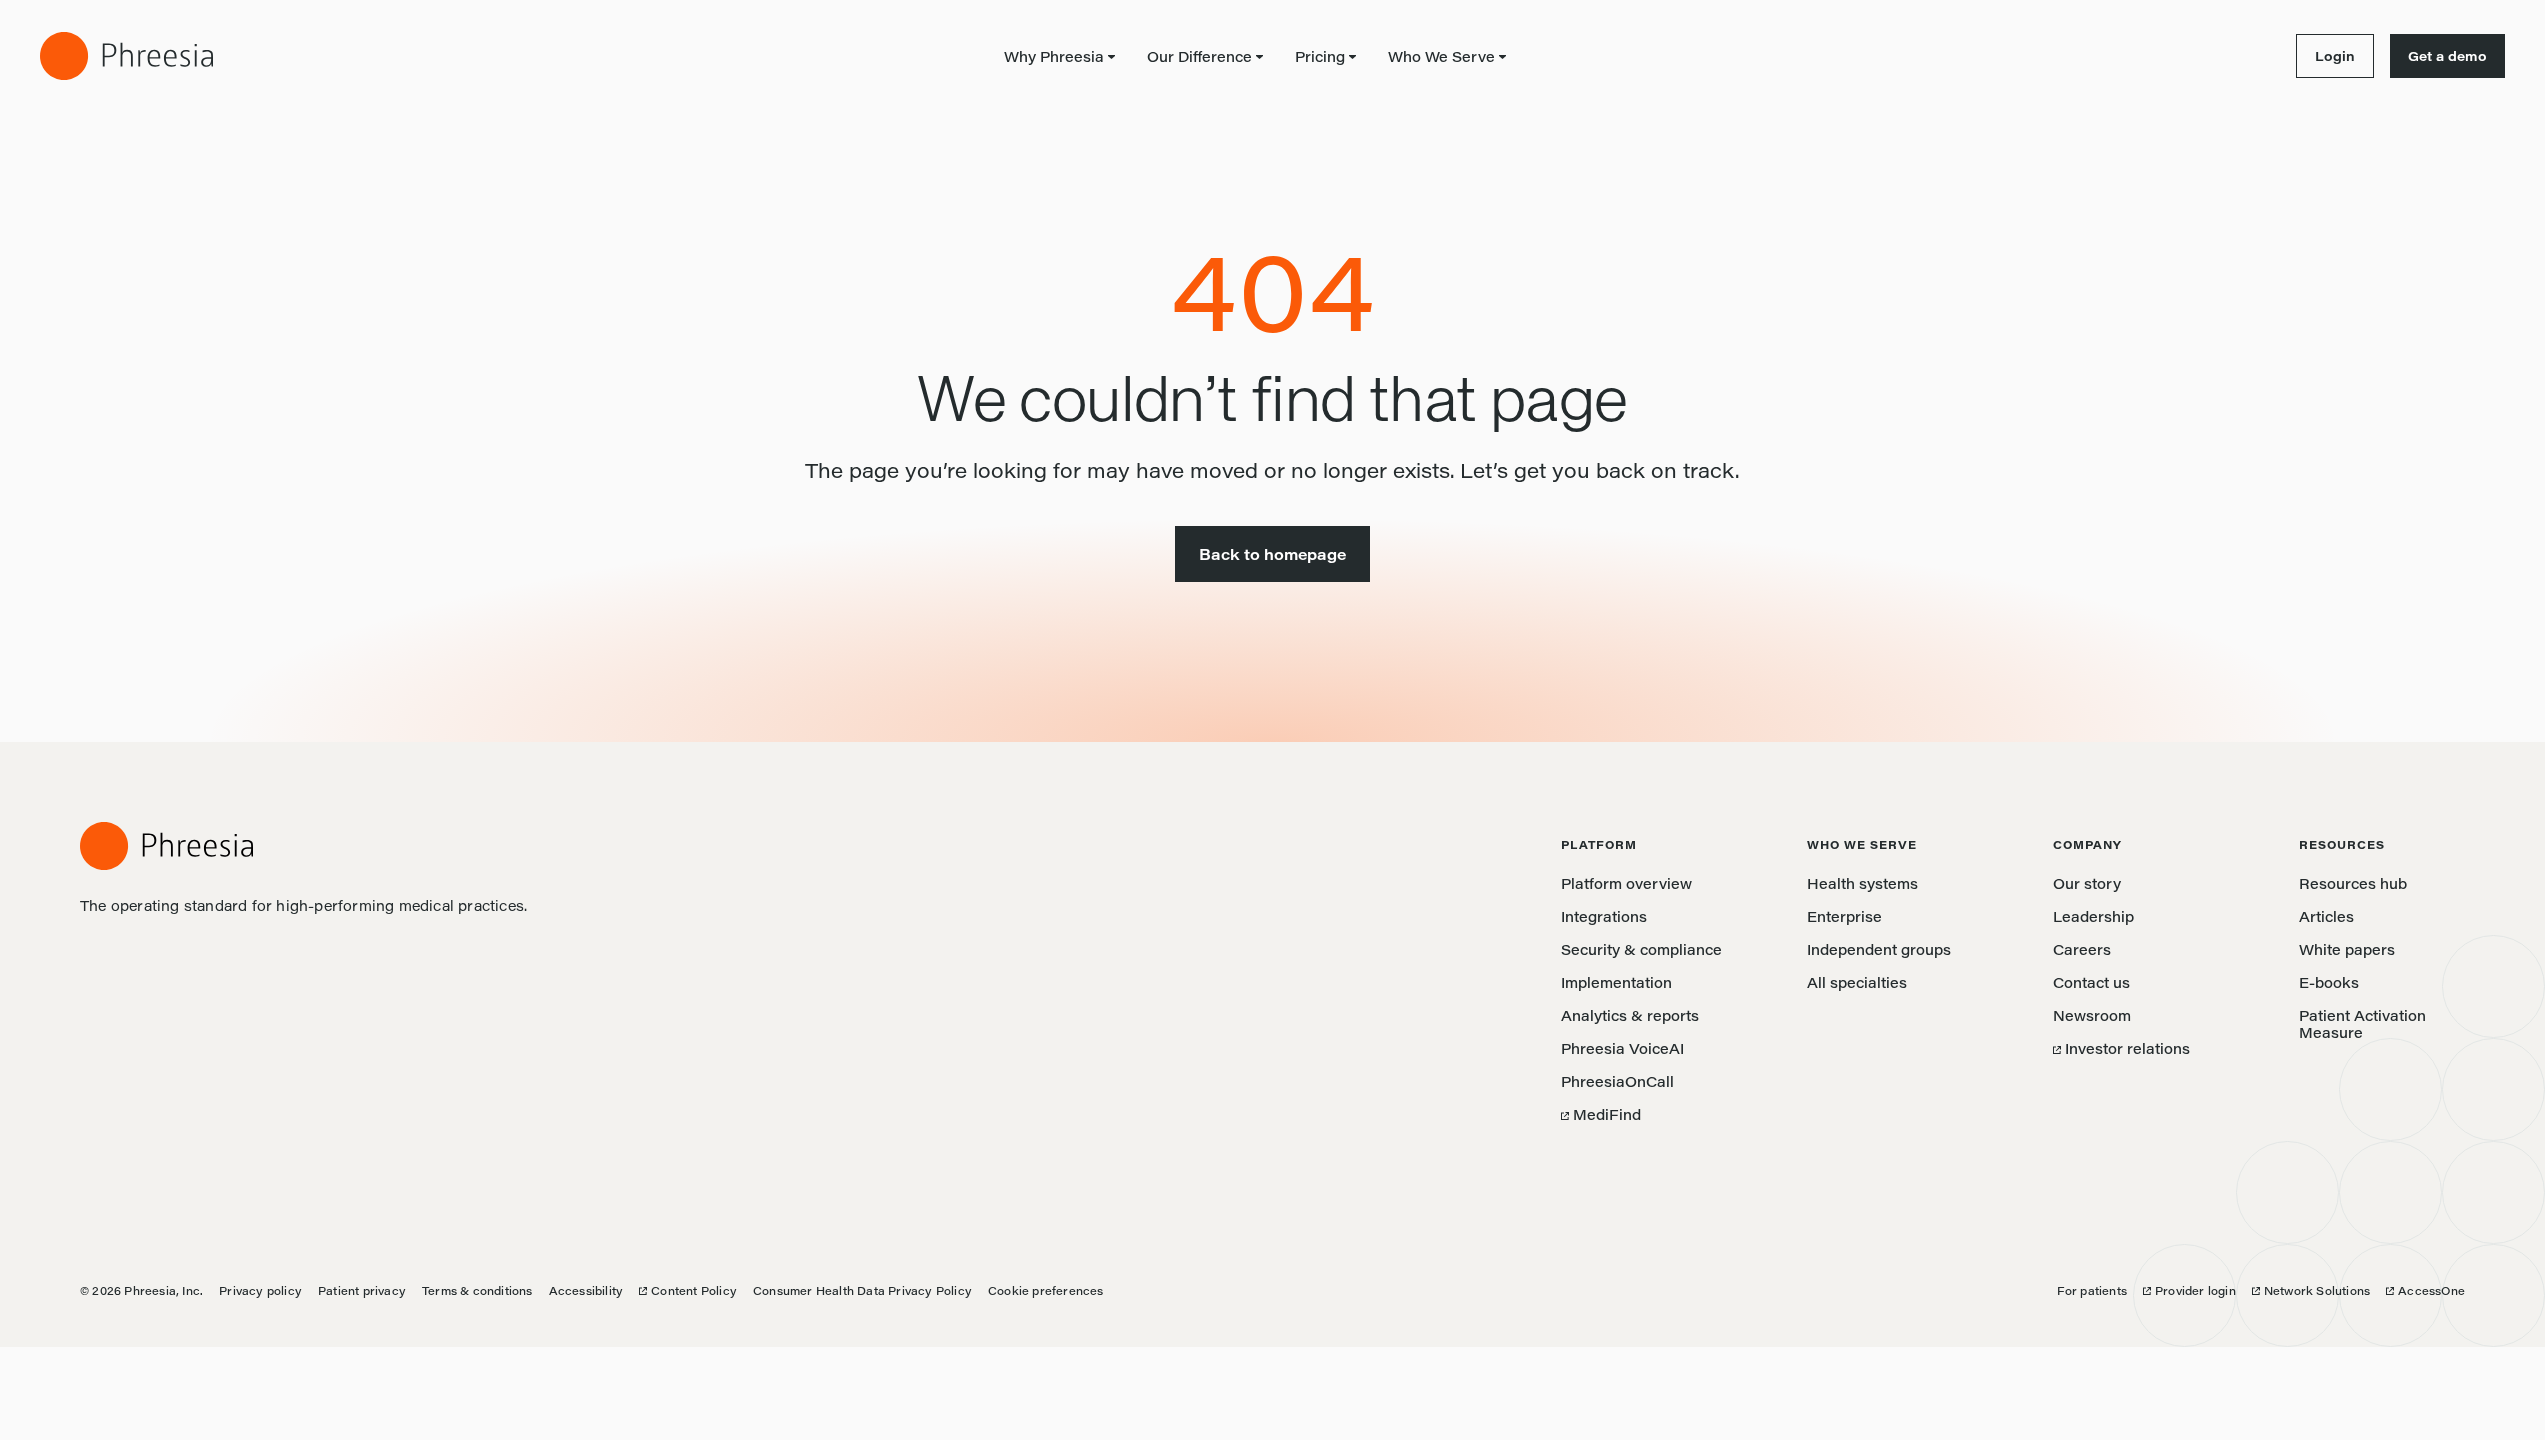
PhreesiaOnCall (1617, 1081)
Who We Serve (1441, 56)
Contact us (2091, 982)
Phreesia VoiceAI (1622, 1048)
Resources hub (2353, 883)
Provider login (2189, 1290)
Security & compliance (1641, 949)
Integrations (1604, 916)
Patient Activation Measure (2362, 1024)
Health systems (1862, 883)
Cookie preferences (1046, 1290)
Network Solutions (2311, 1290)
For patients (2092, 1290)
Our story (2087, 883)
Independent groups (1879, 949)
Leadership (2093, 916)
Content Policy (688, 1290)
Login (2325, 55)
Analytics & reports (1630, 1015)
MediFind (1601, 1114)
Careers (2082, 949)
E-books (2329, 982)
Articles (2326, 916)
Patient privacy (362, 1290)
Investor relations (2121, 1048)
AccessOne (2425, 1290)
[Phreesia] (126, 56)
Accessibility (586, 1290)
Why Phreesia (1054, 56)
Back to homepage (1272, 554)
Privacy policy (260, 1290)
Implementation (1616, 982)
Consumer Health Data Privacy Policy (862, 1290)
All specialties (1857, 982)
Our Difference (1199, 56)
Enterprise (1844, 916)
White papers (2347, 949)
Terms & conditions (477, 1290)
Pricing (1320, 56)
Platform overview (1626, 883)
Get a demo (2447, 55)
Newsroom (2092, 1015)
